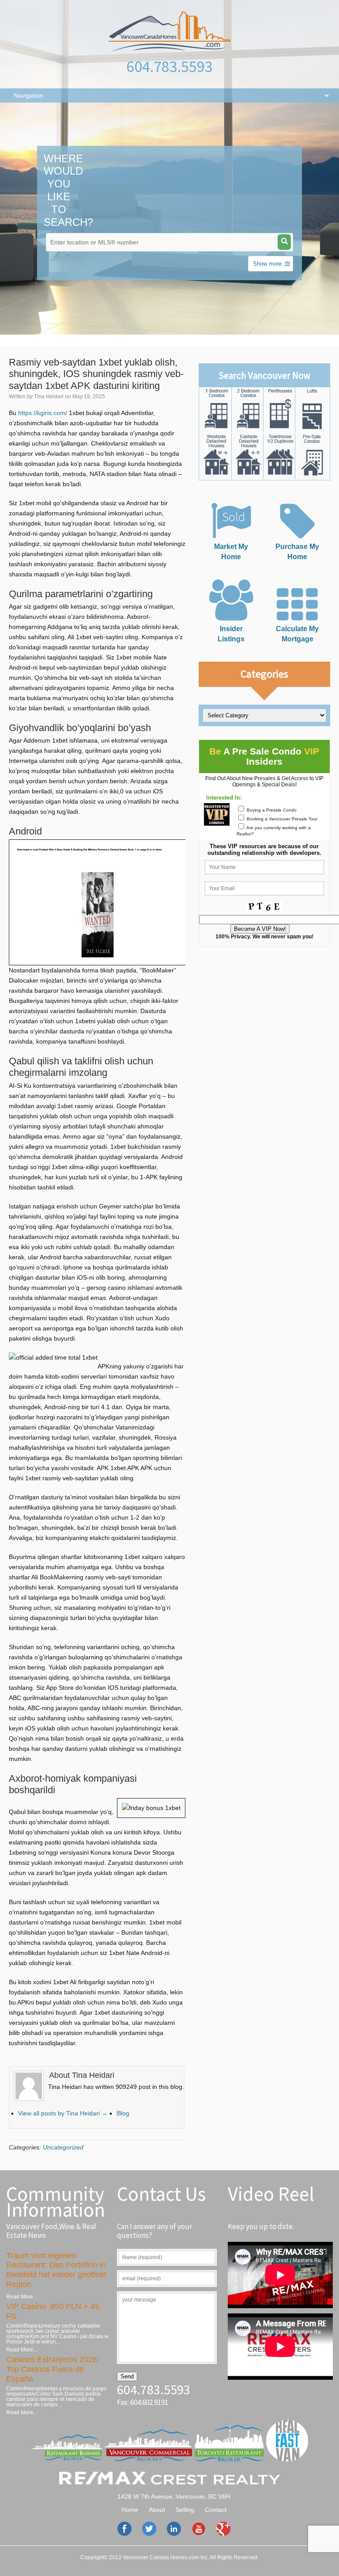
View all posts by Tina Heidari (63, 2113)
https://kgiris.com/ (43, 413)
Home (130, 2510)
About (157, 2510)
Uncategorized (63, 2147)
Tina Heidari (49, 396)
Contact (216, 2510)
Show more (267, 264)
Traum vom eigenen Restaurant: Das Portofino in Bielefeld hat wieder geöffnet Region (56, 2270)
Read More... (22, 2297)
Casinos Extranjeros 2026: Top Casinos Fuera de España (53, 2369)
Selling (185, 2510)
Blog (123, 2113)
